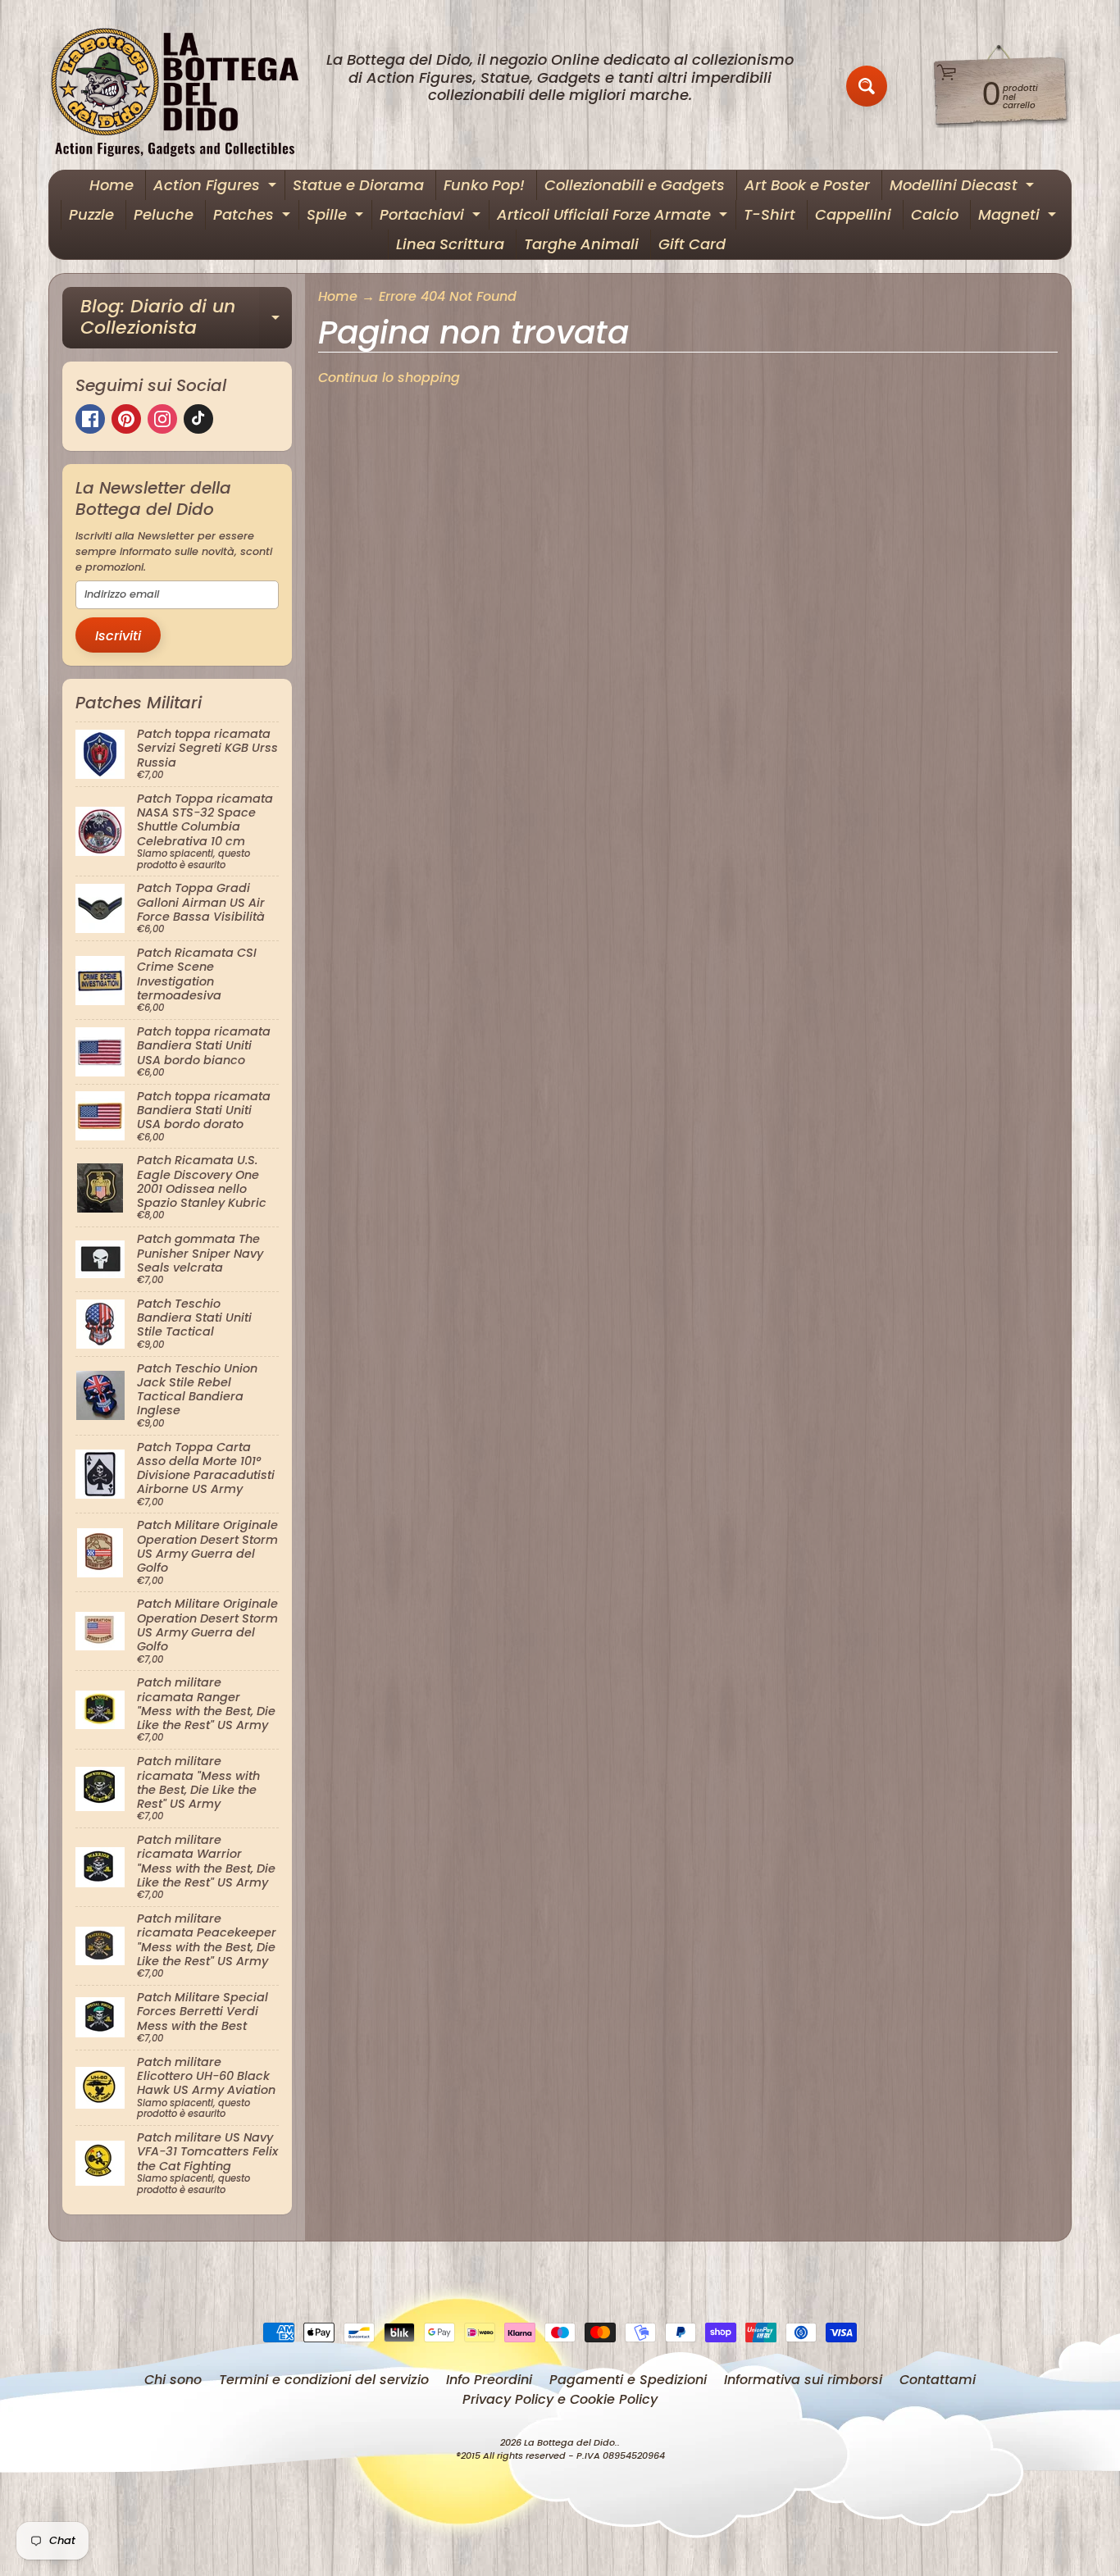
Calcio (935, 214)
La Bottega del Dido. (571, 2442)
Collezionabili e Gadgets (635, 185)
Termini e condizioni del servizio (324, 2380)
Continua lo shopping (389, 378)
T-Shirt (769, 214)
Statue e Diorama (358, 185)
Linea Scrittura (450, 244)
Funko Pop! (484, 185)
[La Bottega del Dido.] (184, 86)
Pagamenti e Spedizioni (628, 2380)
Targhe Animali (581, 244)
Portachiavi (432, 217)
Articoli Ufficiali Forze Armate (614, 217)
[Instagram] (162, 419)
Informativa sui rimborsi (803, 2380)
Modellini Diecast (964, 187)
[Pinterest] (126, 419)
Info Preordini (489, 2380)
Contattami (938, 2380)
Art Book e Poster (807, 185)
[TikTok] (198, 419)
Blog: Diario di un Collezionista (186, 319)
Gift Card (692, 244)
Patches (254, 217)
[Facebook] (90, 419)
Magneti (1019, 217)
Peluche (164, 214)
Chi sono (173, 2380)
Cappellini (853, 214)
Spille (337, 217)
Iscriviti (118, 636)
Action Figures (217, 187)
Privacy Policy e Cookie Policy (560, 2399)
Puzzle (91, 214)
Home (112, 185)
